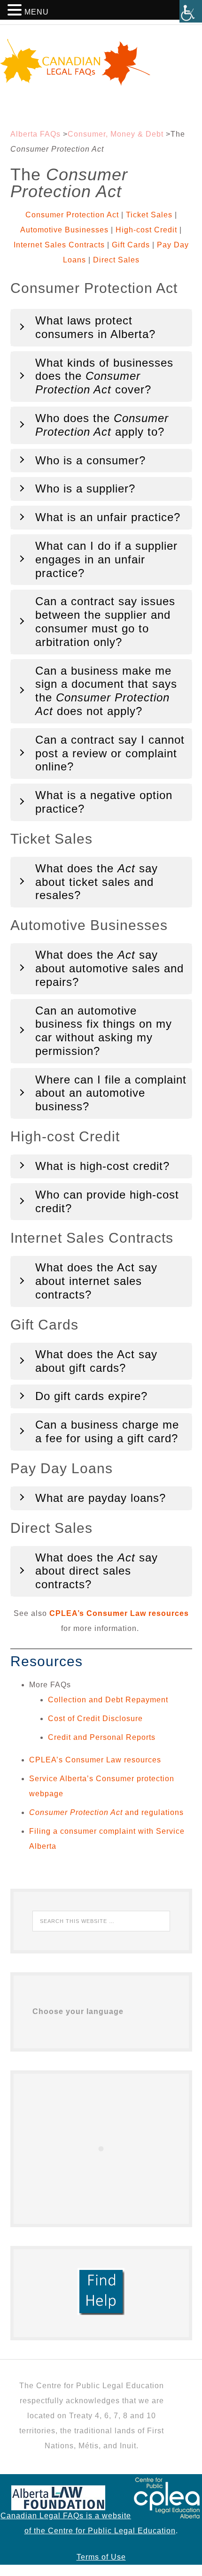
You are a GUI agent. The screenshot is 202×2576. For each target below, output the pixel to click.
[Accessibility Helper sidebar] (191, 11)
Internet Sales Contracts (59, 245)
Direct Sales (116, 260)
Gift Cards (131, 245)
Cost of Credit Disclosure (95, 1719)
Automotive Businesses (64, 230)
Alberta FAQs (35, 134)
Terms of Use (101, 2557)
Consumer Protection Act (72, 215)
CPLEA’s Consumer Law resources (119, 1613)
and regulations (106, 1812)
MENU (37, 12)
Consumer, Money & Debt (116, 134)
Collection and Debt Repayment (108, 1700)
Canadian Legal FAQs (101, 62)
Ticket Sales (149, 215)
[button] (16, 12)
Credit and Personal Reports (102, 1737)
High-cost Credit (146, 230)
